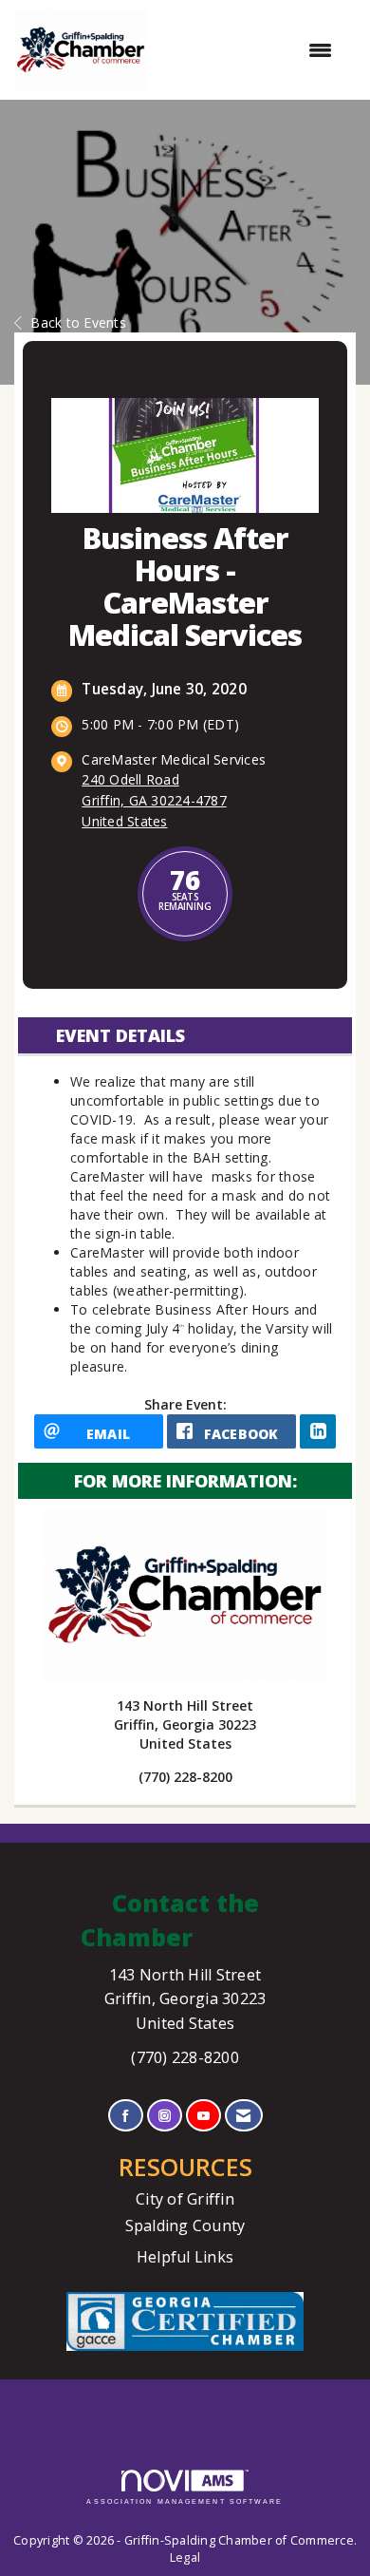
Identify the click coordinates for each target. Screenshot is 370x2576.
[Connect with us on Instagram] (165, 2116)
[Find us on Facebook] (126, 2116)
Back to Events (78, 322)
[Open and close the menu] (249, 50)
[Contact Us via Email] (243, 2116)
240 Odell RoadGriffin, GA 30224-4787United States (154, 800)
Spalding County (185, 2226)
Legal (185, 2557)
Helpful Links (185, 2257)
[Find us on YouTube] (203, 2116)
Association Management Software (185, 2501)
